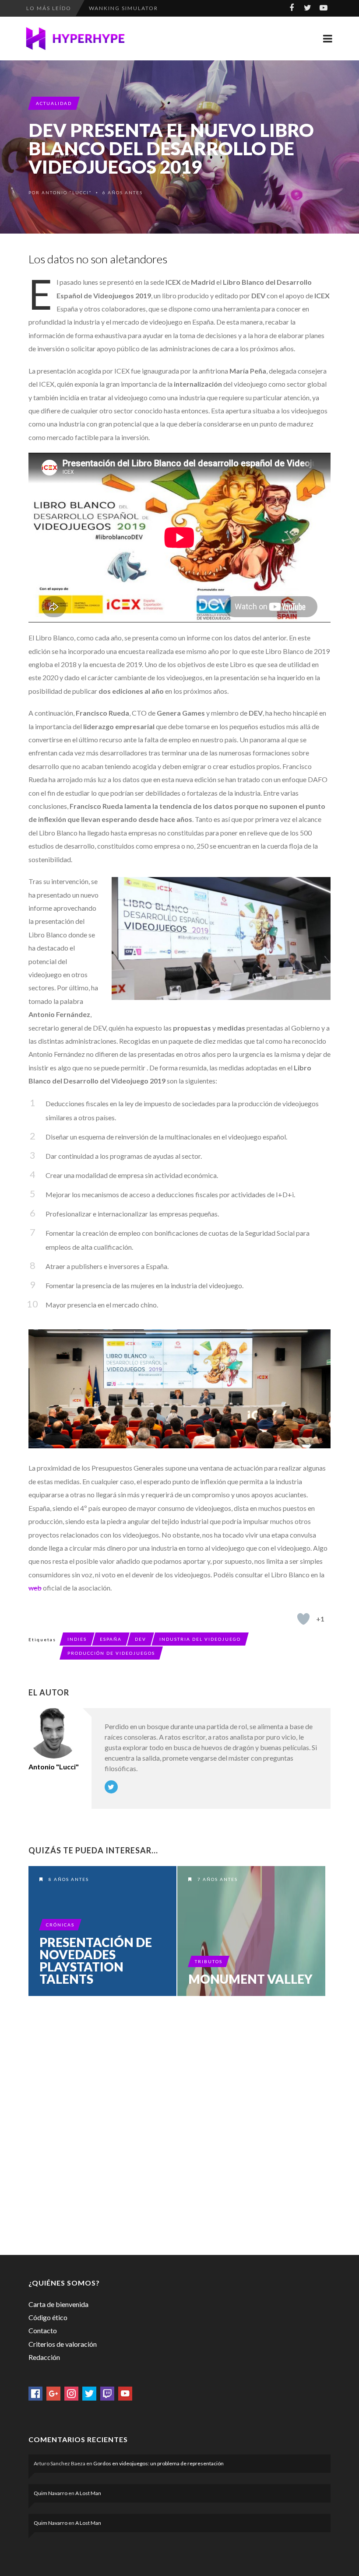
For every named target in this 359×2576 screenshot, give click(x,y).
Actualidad (54, 103)
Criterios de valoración (63, 2344)
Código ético (48, 2317)
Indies (77, 1639)
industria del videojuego (200, 1639)
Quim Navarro (51, 2493)
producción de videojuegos (111, 1653)
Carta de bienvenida (58, 2304)
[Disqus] (179, 2124)
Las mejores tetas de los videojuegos (156, 8)
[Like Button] (303, 1619)
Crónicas (60, 1925)
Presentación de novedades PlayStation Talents (96, 1961)
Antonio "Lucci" (67, 192)
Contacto (43, 2330)
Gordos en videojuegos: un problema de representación (158, 2463)
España (111, 1639)
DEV (141, 1639)
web (35, 1588)
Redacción (44, 2357)
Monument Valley (250, 1979)
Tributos (209, 1961)
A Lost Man (88, 2493)
